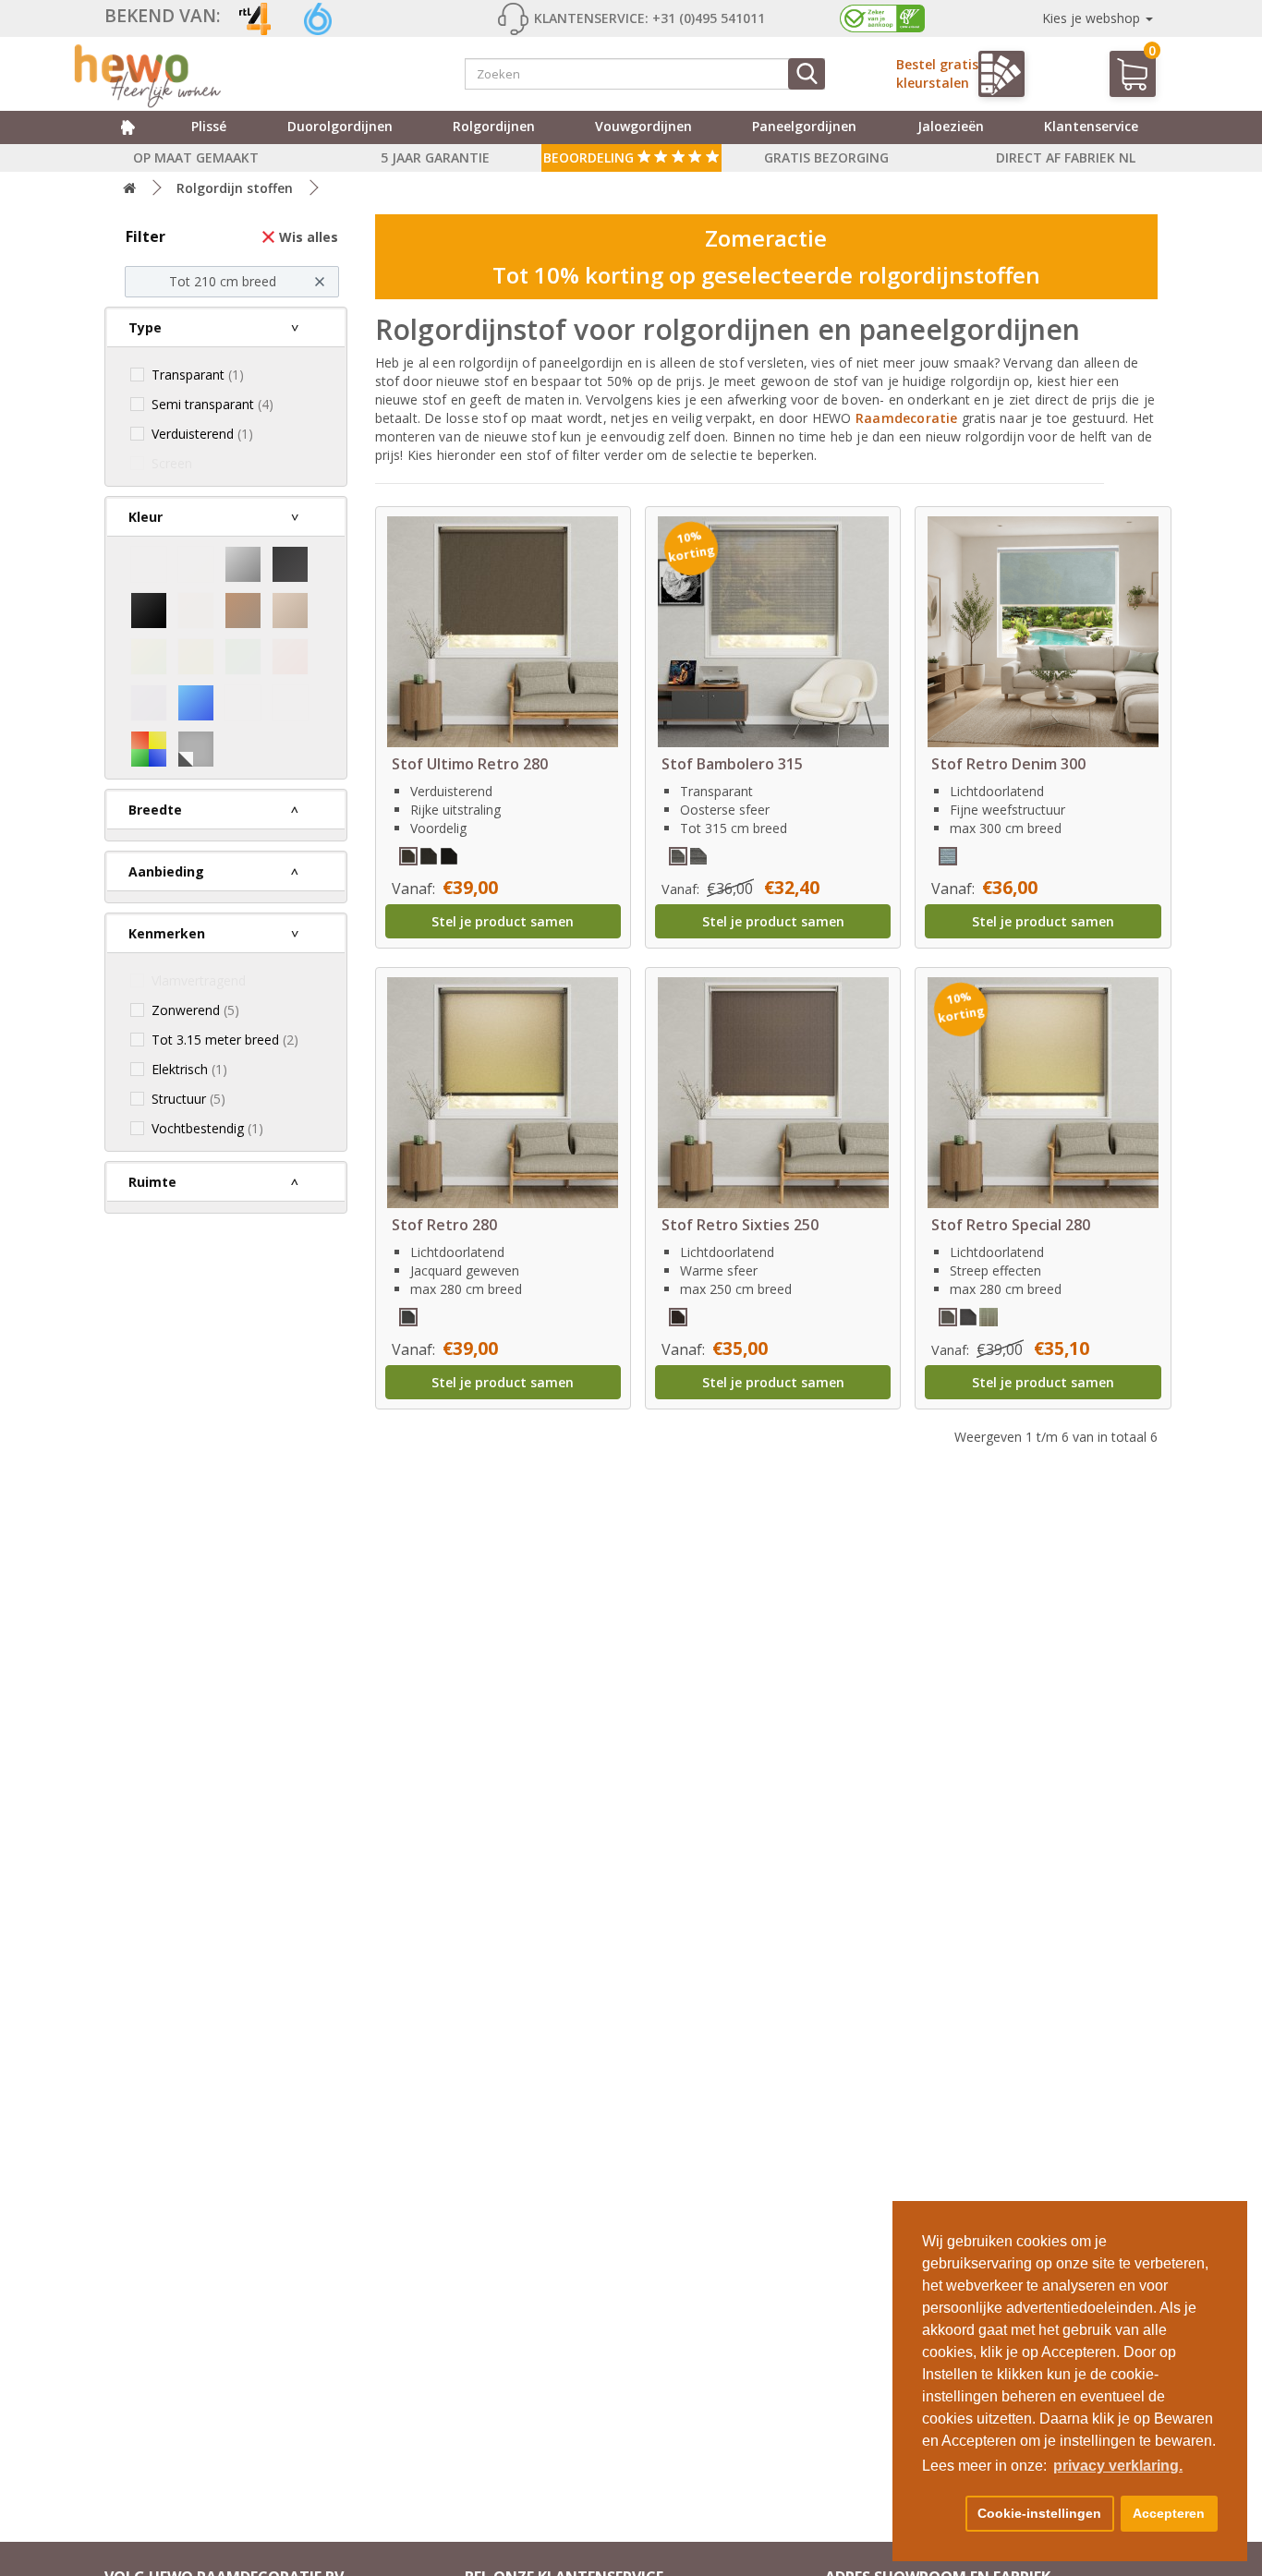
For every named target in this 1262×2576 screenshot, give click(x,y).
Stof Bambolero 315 (732, 764)
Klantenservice (1091, 126)
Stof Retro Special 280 (1011, 1225)
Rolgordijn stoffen (235, 188)
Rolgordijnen (494, 126)
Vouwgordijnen (643, 126)
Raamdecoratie (909, 418)
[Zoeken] (807, 74)
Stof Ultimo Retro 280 (470, 764)
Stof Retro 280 (444, 1225)
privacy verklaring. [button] (1118, 2466)
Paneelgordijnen (804, 126)
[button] (940, 2514)
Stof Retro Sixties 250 (740, 1225)
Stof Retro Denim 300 (1008, 764)
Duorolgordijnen (340, 126)
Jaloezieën (951, 126)
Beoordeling (590, 157)
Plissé (209, 126)
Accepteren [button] (1169, 2513)
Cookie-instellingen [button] (1039, 2513)
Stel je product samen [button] (503, 921)
